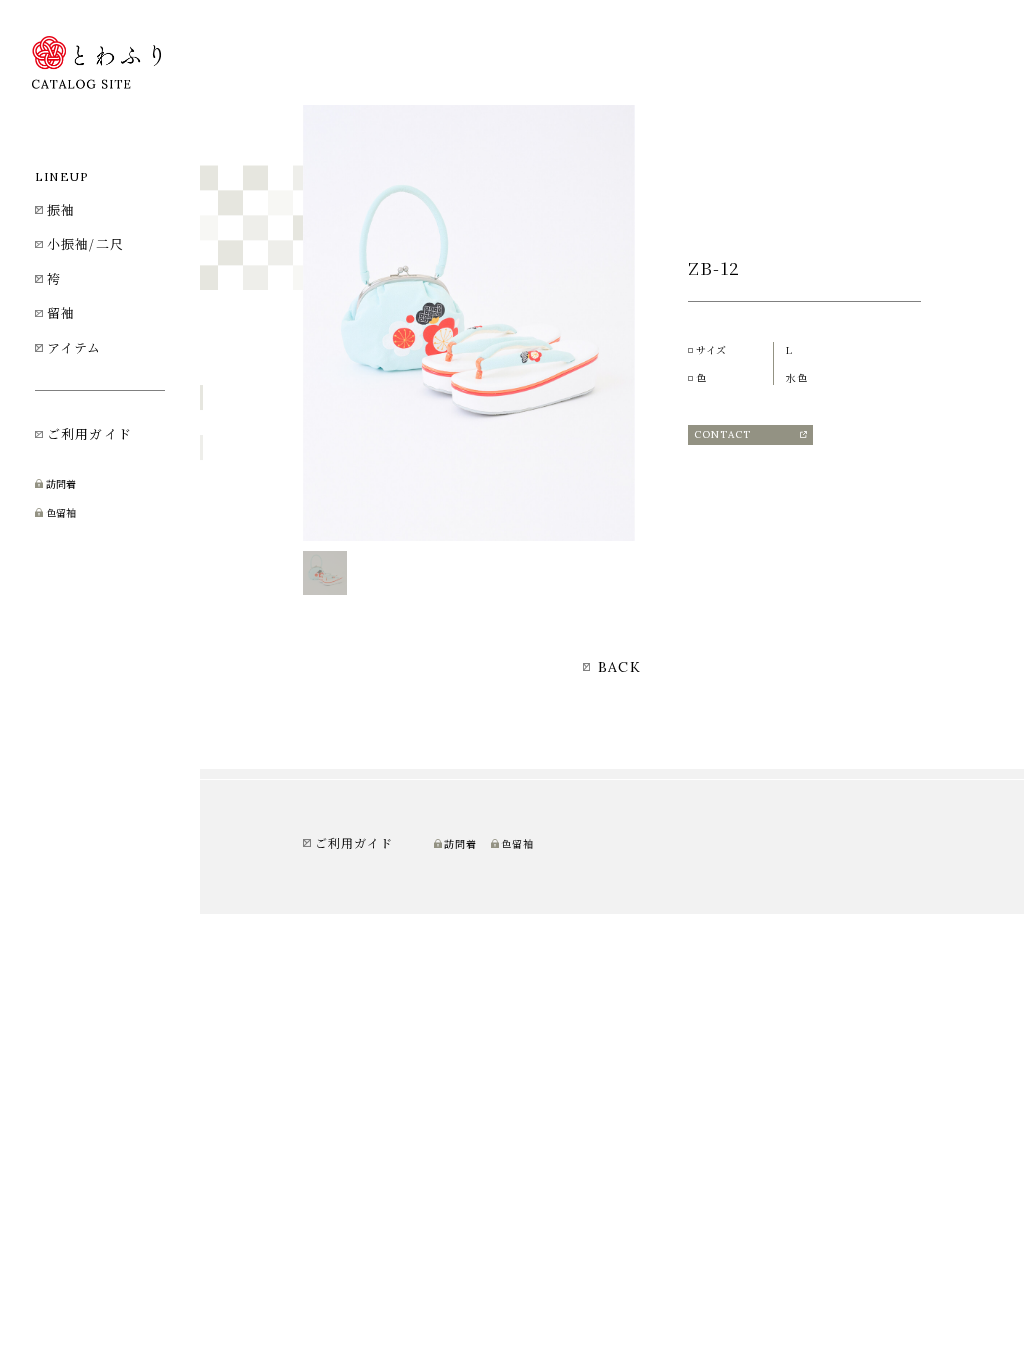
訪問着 (61, 483)
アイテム (74, 347)
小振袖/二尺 (85, 243)
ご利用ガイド (89, 433)
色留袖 (61, 512)
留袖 (61, 312)
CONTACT (722, 434)
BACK (616, 667)
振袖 (61, 209)
